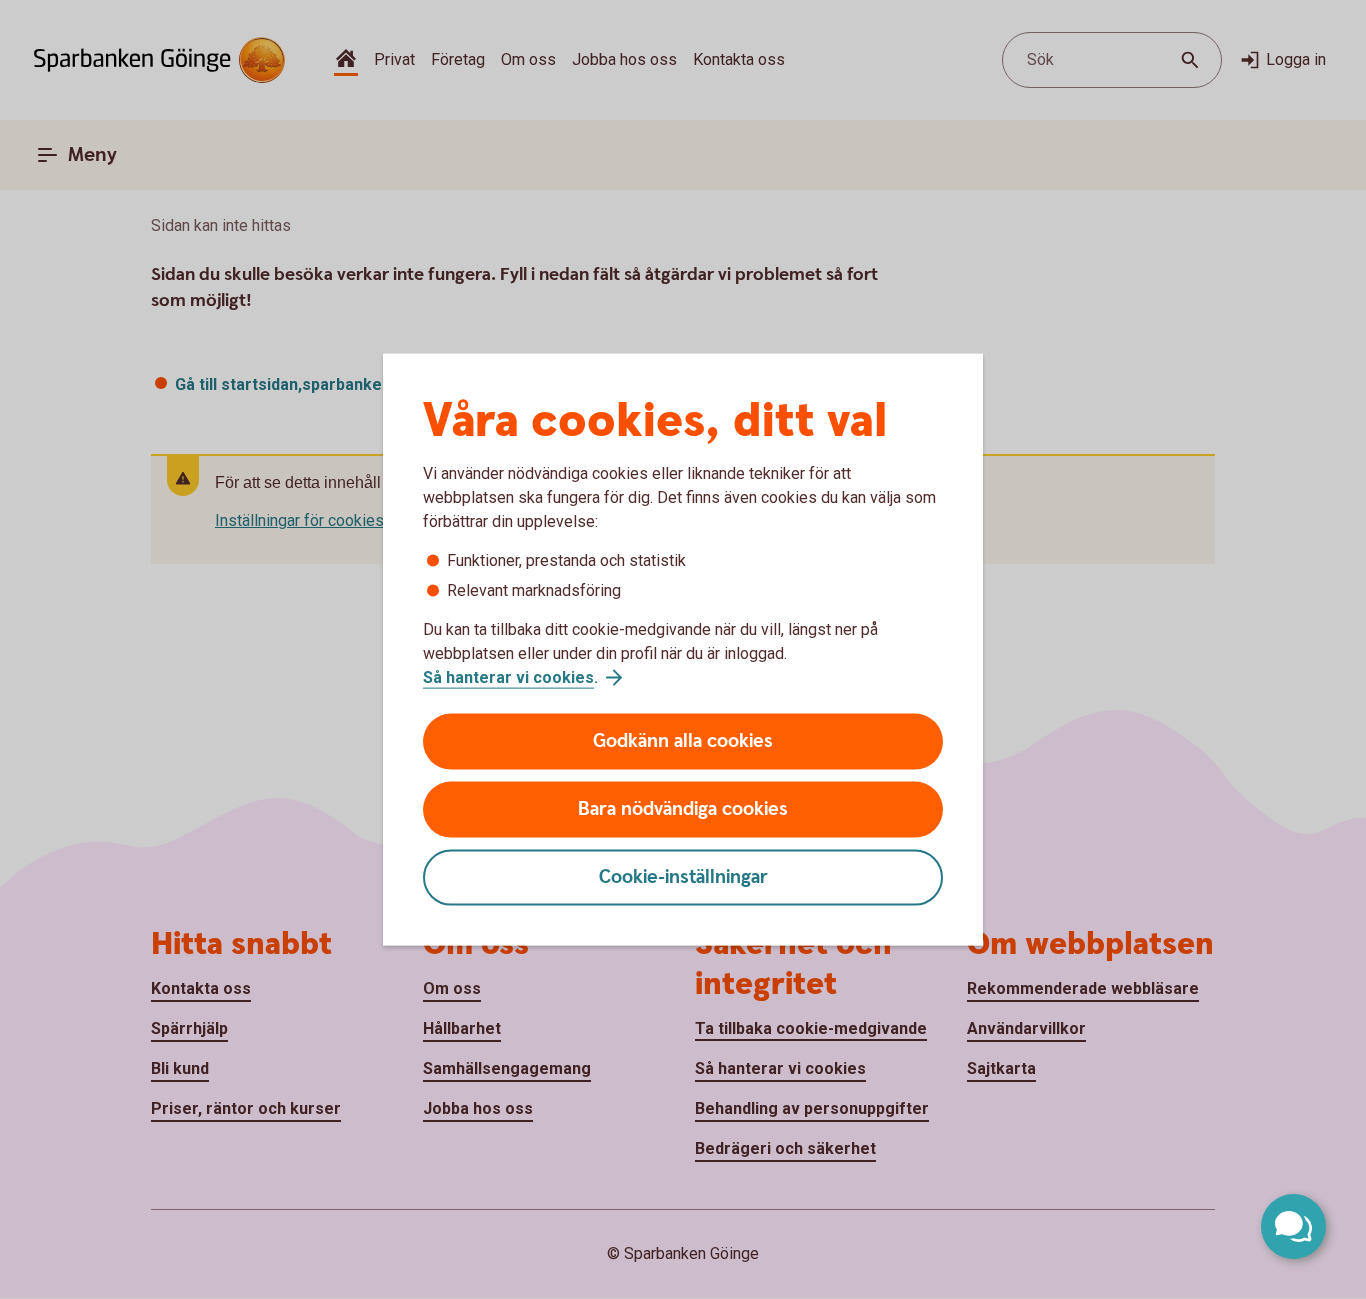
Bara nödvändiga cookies (683, 809)
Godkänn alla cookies (683, 741)
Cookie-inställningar (683, 877)
